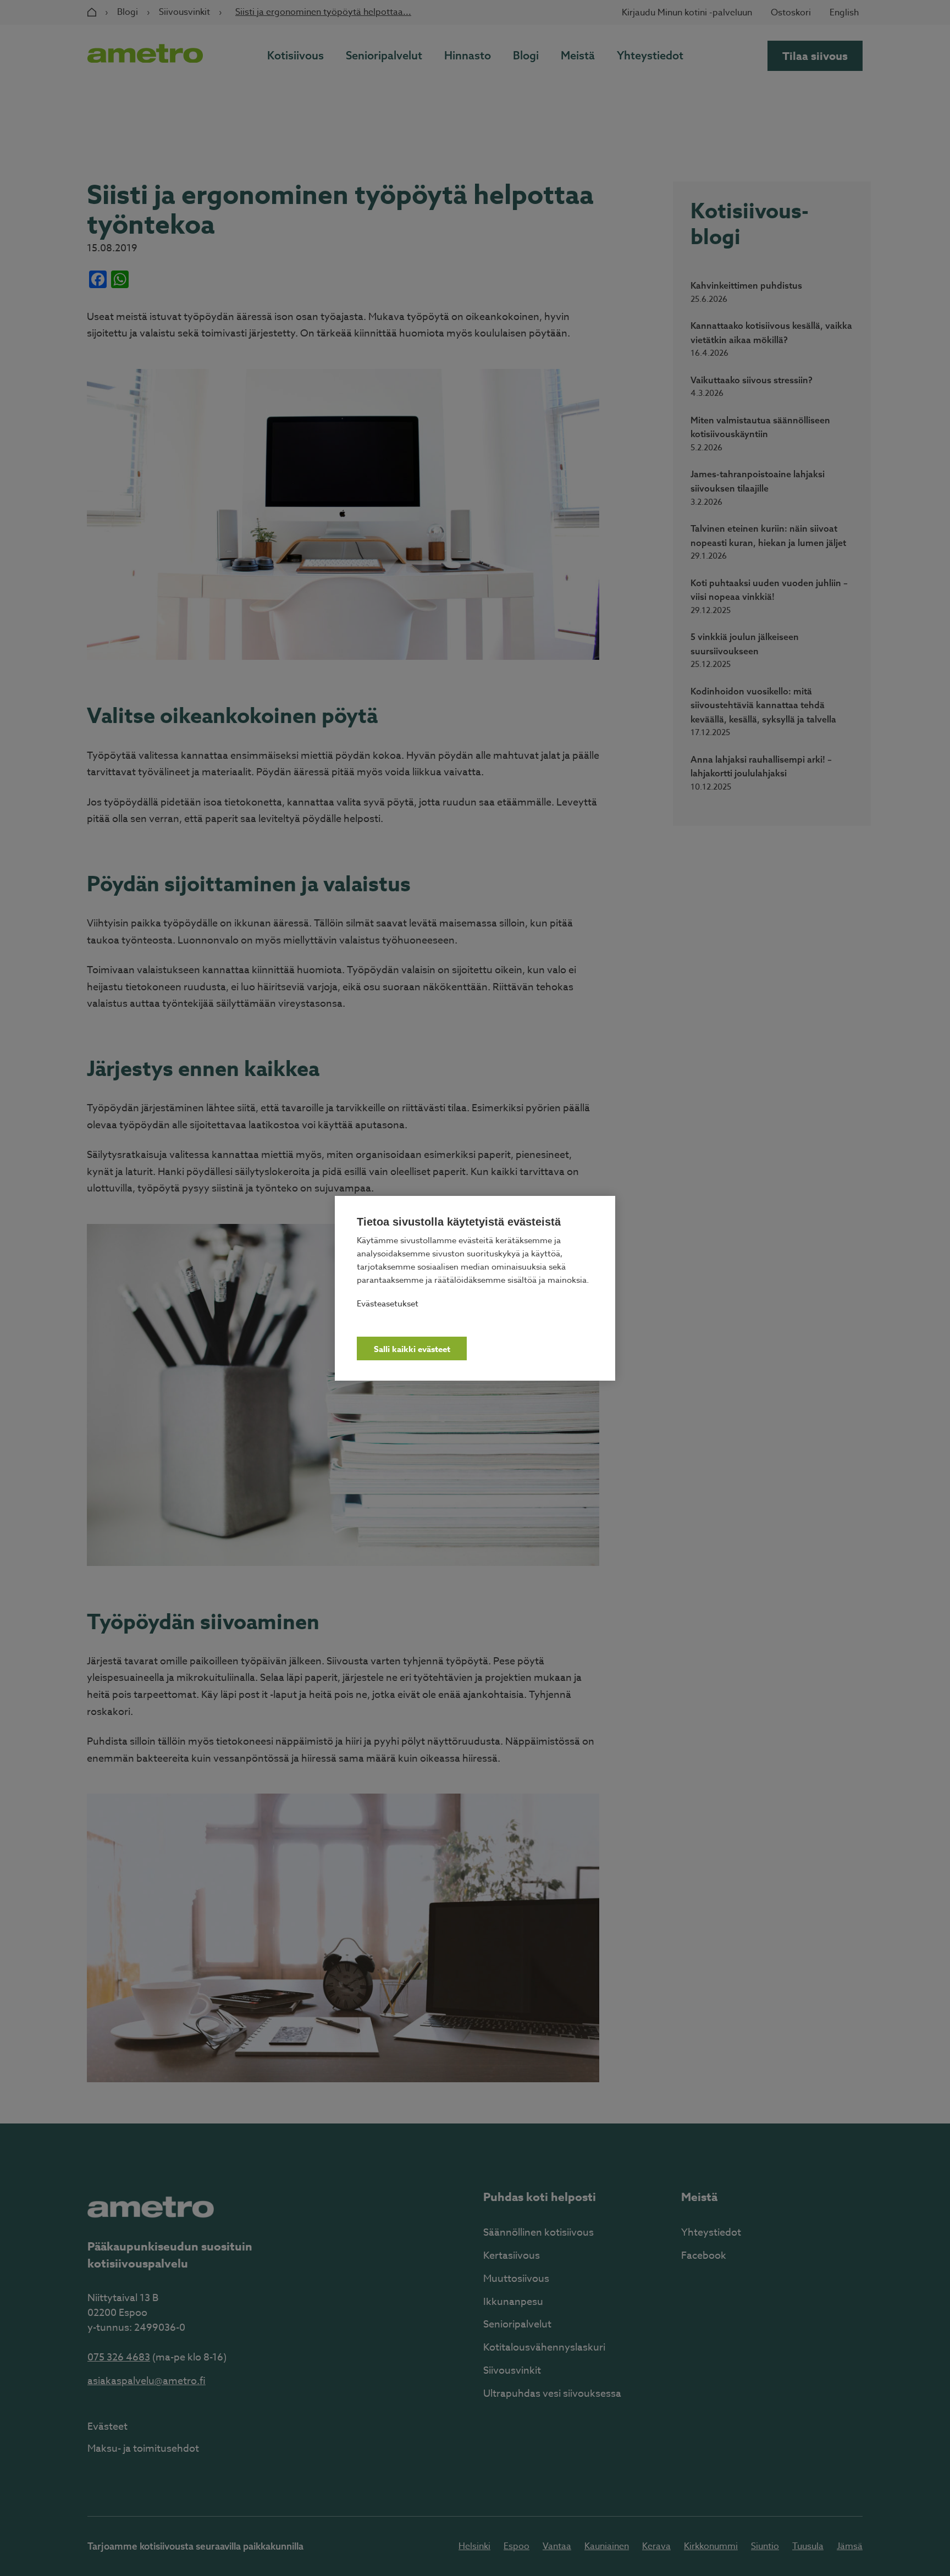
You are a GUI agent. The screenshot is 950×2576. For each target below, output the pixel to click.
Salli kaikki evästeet (412, 1349)
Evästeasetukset (388, 1303)
